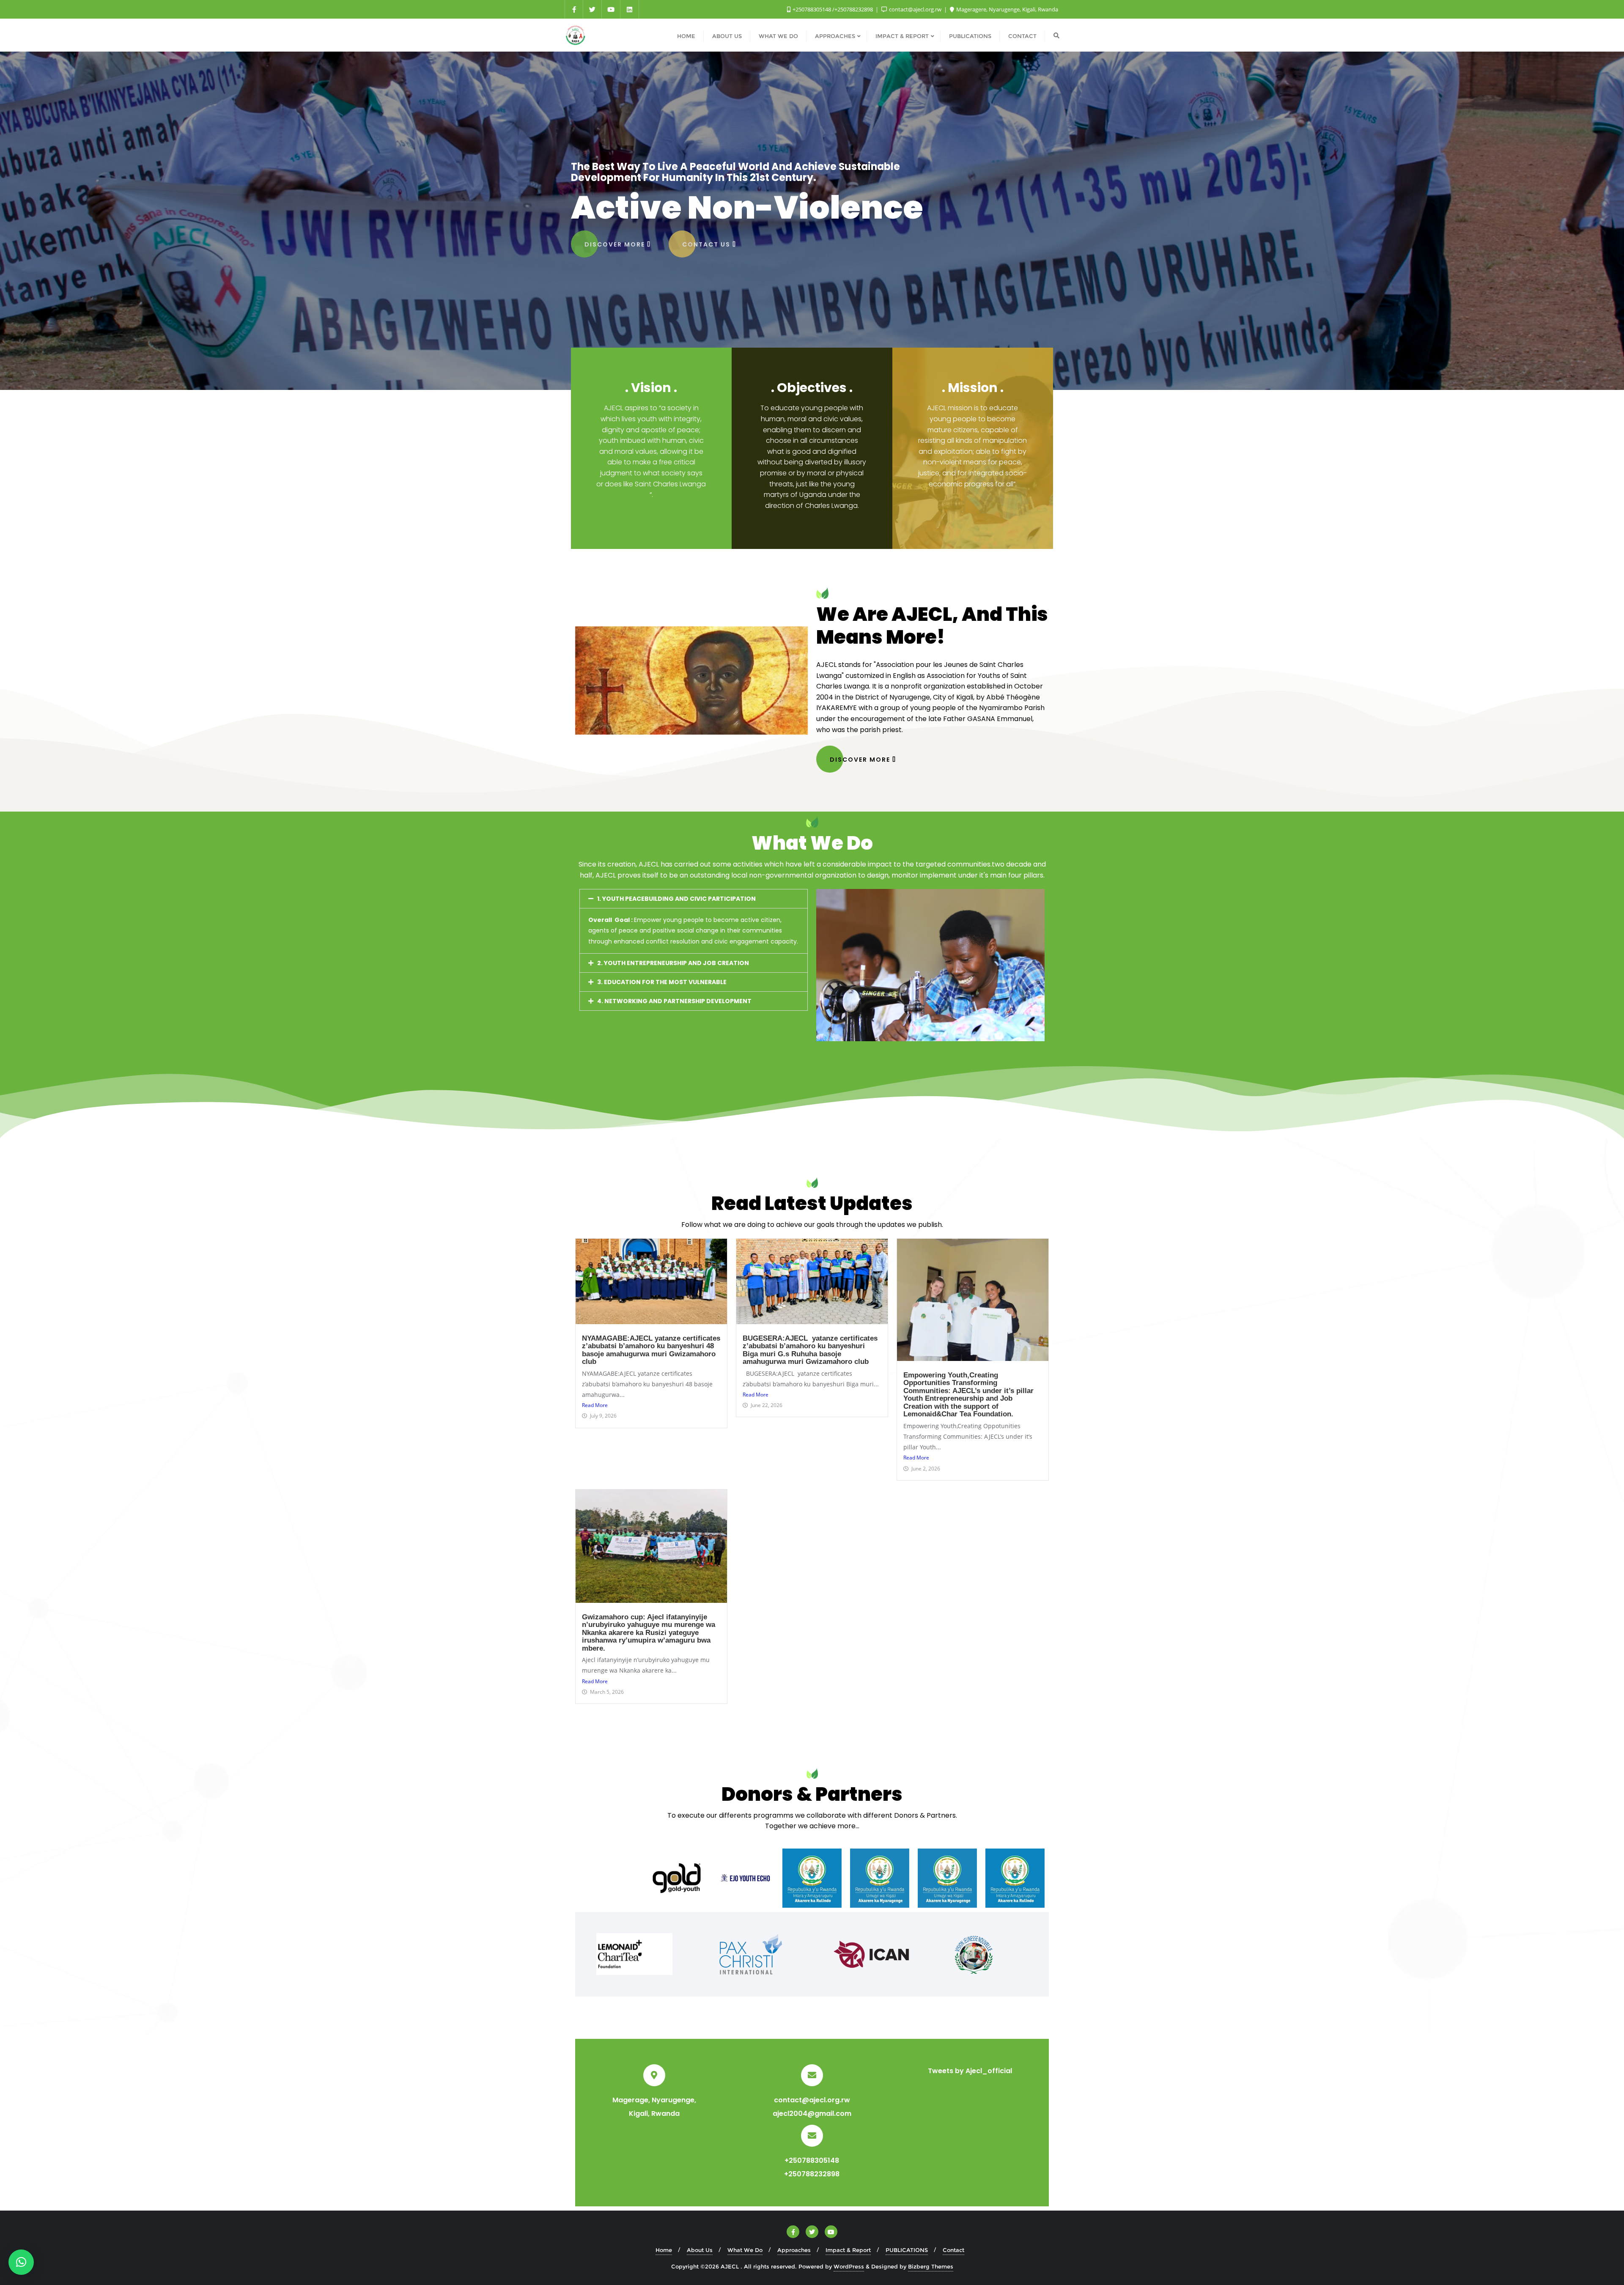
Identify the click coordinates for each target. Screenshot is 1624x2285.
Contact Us (707, 243)
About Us (700, 2250)
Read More (595, 1405)
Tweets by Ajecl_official (970, 2071)
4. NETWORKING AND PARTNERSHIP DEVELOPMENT (674, 1001)
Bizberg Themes (931, 2266)
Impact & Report (848, 2250)
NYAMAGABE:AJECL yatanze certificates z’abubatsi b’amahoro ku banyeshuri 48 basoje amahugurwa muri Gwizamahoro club (651, 1350)
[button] (694, 899)
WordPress (849, 2266)
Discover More (616, 243)
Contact (953, 2250)
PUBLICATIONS (907, 2250)
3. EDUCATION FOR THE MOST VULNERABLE (662, 982)
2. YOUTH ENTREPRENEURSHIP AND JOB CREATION (673, 963)
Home (664, 2250)
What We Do (745, 2250)
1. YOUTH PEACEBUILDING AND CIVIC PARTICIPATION (676, 899)
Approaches (794, 2250)
